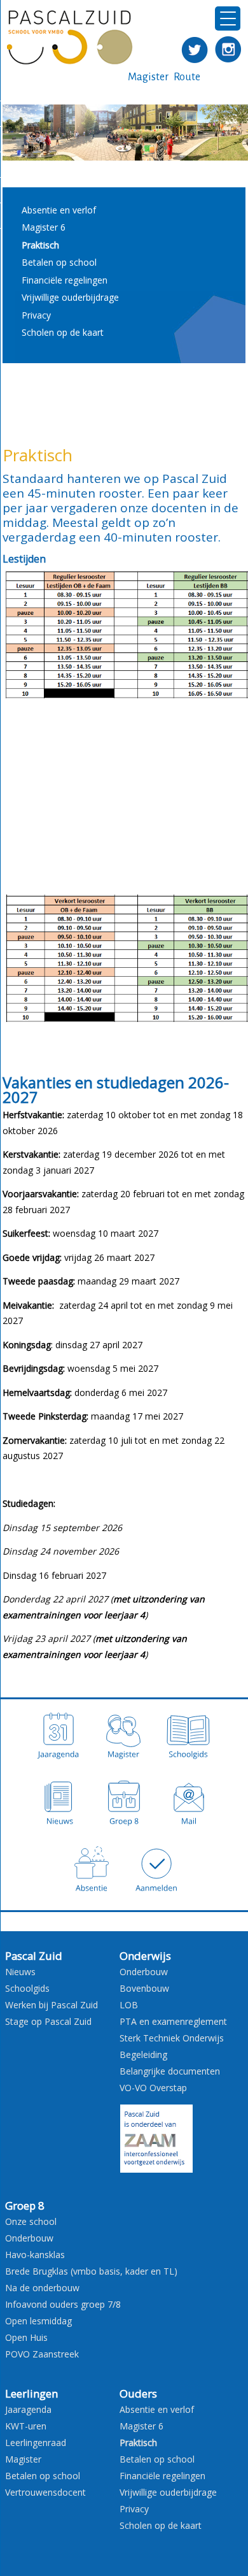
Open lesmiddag (38, 2321)
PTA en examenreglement (173, 2021)
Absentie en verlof (59, 210)
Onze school (31, 2221)
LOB (129, 2005)
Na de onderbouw (42, 2288)
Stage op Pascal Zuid (48, 2021)
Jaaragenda (28, 2409)
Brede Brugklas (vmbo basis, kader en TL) (91, 2271)
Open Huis (26, 2337)
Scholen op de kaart (63, 332)
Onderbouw (144, 1972)
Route (187, 77)
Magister (148, 77)
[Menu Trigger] (228, 18)
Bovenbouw (144, 1988)
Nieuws (20, 1972)
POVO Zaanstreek (42, 2354)
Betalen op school (59, 262)
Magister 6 (44, 227)
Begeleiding (143, 2054)
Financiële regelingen (65, 280)
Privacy (36, 315)
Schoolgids (27, 1988)
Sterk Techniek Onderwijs (172, 2038)
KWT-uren (26, 2426)
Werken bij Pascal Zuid (52, 2005)
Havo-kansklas (35, 2255)
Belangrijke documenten (170, 2071)
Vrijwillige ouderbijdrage (70, 297)
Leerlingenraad (36, 2443)
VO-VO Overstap (153, 2088)
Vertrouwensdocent (45, 2492)
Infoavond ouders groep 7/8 (63, 2304)
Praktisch (40, 245)
